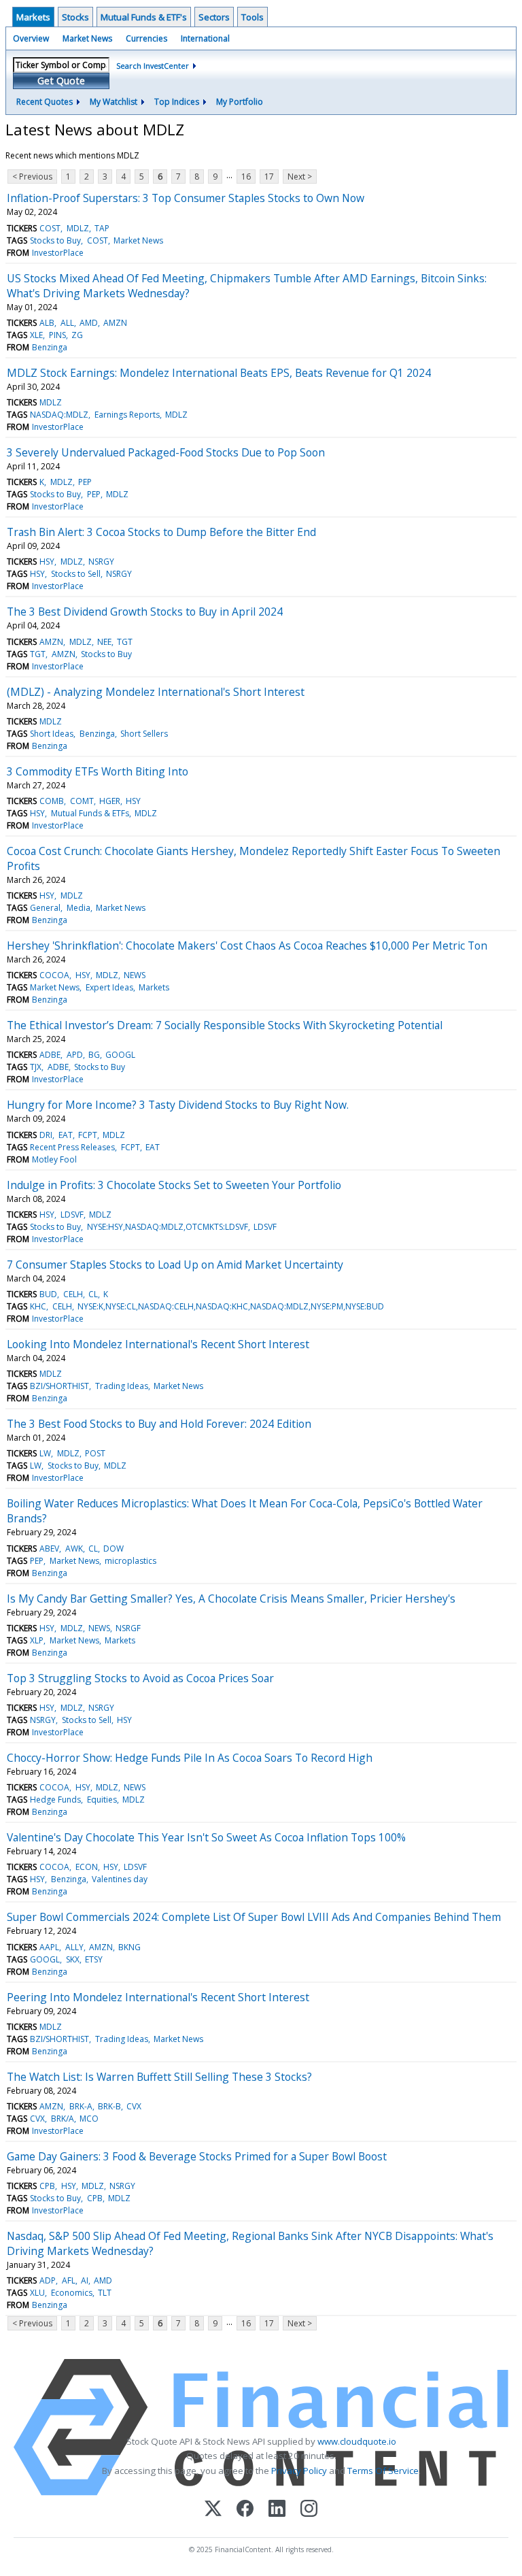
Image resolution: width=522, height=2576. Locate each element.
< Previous (32, 177)
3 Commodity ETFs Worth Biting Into (98, 771)
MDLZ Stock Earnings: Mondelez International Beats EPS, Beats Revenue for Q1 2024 (219, 373)
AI (85, 2280)
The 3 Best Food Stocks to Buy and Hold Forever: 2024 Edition (159, 1424)
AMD (89, 323)
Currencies (146, 38)
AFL (69, 2280)
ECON (87, 1867)
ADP (48, 2280)
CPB (47, 2186)
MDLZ (78, 228)
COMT (82, 801)
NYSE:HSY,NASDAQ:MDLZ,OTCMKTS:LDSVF (168, 1227)
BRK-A (81, 2106)
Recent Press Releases (72, 1147)
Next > (300, 177)
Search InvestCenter (153, 66)
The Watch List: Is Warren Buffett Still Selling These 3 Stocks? (159, 2077)
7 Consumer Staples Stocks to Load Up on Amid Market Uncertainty (175, 1265)
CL (93, 1294)
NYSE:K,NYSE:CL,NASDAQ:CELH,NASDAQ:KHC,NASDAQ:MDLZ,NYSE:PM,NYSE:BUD (231, 1306)
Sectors (214, 17)
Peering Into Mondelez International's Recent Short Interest (158, 1997)
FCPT (88, 1135)
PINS (57, 335)
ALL (67, 323)
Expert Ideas (109, 987)
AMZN (115, 323)
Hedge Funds (55, 1800)
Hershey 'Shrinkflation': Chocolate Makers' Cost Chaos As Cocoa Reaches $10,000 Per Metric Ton (247, 946)
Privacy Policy (299, 2471)
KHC (38, 1306)
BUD (48, 1294)
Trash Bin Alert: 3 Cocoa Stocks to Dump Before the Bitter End (161, 532)
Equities (102, 1800)
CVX (134, 2106)
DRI (46, 1135)
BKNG (129, 1947)
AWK (74, 1549)
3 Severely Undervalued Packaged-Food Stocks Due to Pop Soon (166, 452)
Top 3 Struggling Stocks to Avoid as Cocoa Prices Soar (140, 1678)
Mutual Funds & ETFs (90, 813)
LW (45, 1453)
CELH (73, 1294)
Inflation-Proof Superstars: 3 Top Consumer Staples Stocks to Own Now (186, 198)
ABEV (49, 1549)
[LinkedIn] (277, 2510)
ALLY (74, 1947)
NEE (104, 642)
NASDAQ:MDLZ (59, 415)
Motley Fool (54, 1159)
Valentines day (120, 1879)
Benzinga (50, 347)
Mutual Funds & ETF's (144, 17)
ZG (77, 335)
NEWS (135, 975)
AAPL (49, 1947)
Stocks (75, 17)
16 (246, 177)
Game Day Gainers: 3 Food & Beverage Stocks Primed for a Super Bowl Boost (197, 2156)
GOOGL (120, 1055)
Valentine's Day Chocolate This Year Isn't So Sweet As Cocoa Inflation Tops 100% (206, 1837)
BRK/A (63, 2119)
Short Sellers (144, 734)
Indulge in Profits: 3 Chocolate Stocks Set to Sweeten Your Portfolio (174, 1185)
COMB (52, 801)
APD (75, 1055)
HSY (47, 562)
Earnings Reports (127, 415)
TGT (125, 642)
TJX (36, 1067)
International (205, 38)
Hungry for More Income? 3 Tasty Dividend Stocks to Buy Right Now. (178, 1105)
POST (95, 1453)
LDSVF (72, 1215)
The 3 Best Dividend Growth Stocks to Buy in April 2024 (145, 612)
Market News (87, 38)
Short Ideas (52, 734)
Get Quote (61, 81)
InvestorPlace (58, 253)
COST (50, 228)
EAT (66, 1135)
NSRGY (101, 562)
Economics (72, 2293)
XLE (36, 335)
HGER (110, 801)
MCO (89, 2119)
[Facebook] (245, 2510)
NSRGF (128, 1628)
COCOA (54, 975)
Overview (31, 38)
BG (94, 1055)
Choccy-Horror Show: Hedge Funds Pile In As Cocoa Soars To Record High (190, 1758)
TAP (102, 228)
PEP (85, 482)
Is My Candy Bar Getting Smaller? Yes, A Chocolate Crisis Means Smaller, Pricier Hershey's (231, 1599)
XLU (37, 2293)
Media (79, 908)
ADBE (50, 1055)
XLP (37, 1640)
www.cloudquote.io (357, 2441)
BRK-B (109, 2106)
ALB (47, 323)
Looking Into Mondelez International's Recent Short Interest (158, 1344)
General (45, 908)
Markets (33, 17)
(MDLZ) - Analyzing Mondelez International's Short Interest (156, 692)
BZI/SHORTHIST (59, 1386)
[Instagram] (309, 2510)
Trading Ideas (122, 1386)
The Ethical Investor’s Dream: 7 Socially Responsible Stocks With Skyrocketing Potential (225, 1025)
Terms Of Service (383, 2471)
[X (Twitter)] (213, 2510)
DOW (114, 1549)
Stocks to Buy (55, 240)
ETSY (94, 1959)
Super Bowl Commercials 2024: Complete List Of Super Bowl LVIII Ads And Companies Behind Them (254, 1917)
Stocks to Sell (76, 574)
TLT (105, 2293)
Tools (253, 17)
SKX (73, 1959)
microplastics (130, 1561)
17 (269, 177)
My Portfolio (240, 102)
